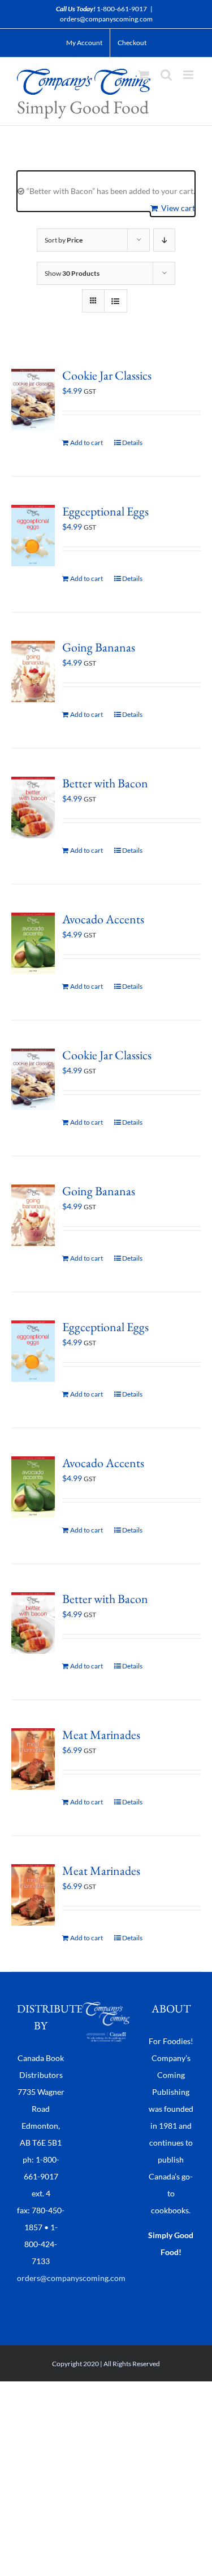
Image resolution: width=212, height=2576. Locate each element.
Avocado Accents (103, 919)
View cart (178, 208)
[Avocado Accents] (33, 943)
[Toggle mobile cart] (144, 75)
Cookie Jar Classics (107, 375)
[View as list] (116, 301)
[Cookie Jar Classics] (33, 400)
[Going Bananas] (33, 671)
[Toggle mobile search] (166, 75)
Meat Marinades (101, 1735)
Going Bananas (99, 647)
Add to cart (86, 442)
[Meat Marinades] (33, 1759)
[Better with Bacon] (33, 807)
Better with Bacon (105, 783)
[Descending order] (164, 240)
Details (132, 442)
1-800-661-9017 (122, 9)
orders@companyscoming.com (106, 19)
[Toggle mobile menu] (189, 75)
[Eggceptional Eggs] (33, 536)
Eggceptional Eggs (105, 511)
